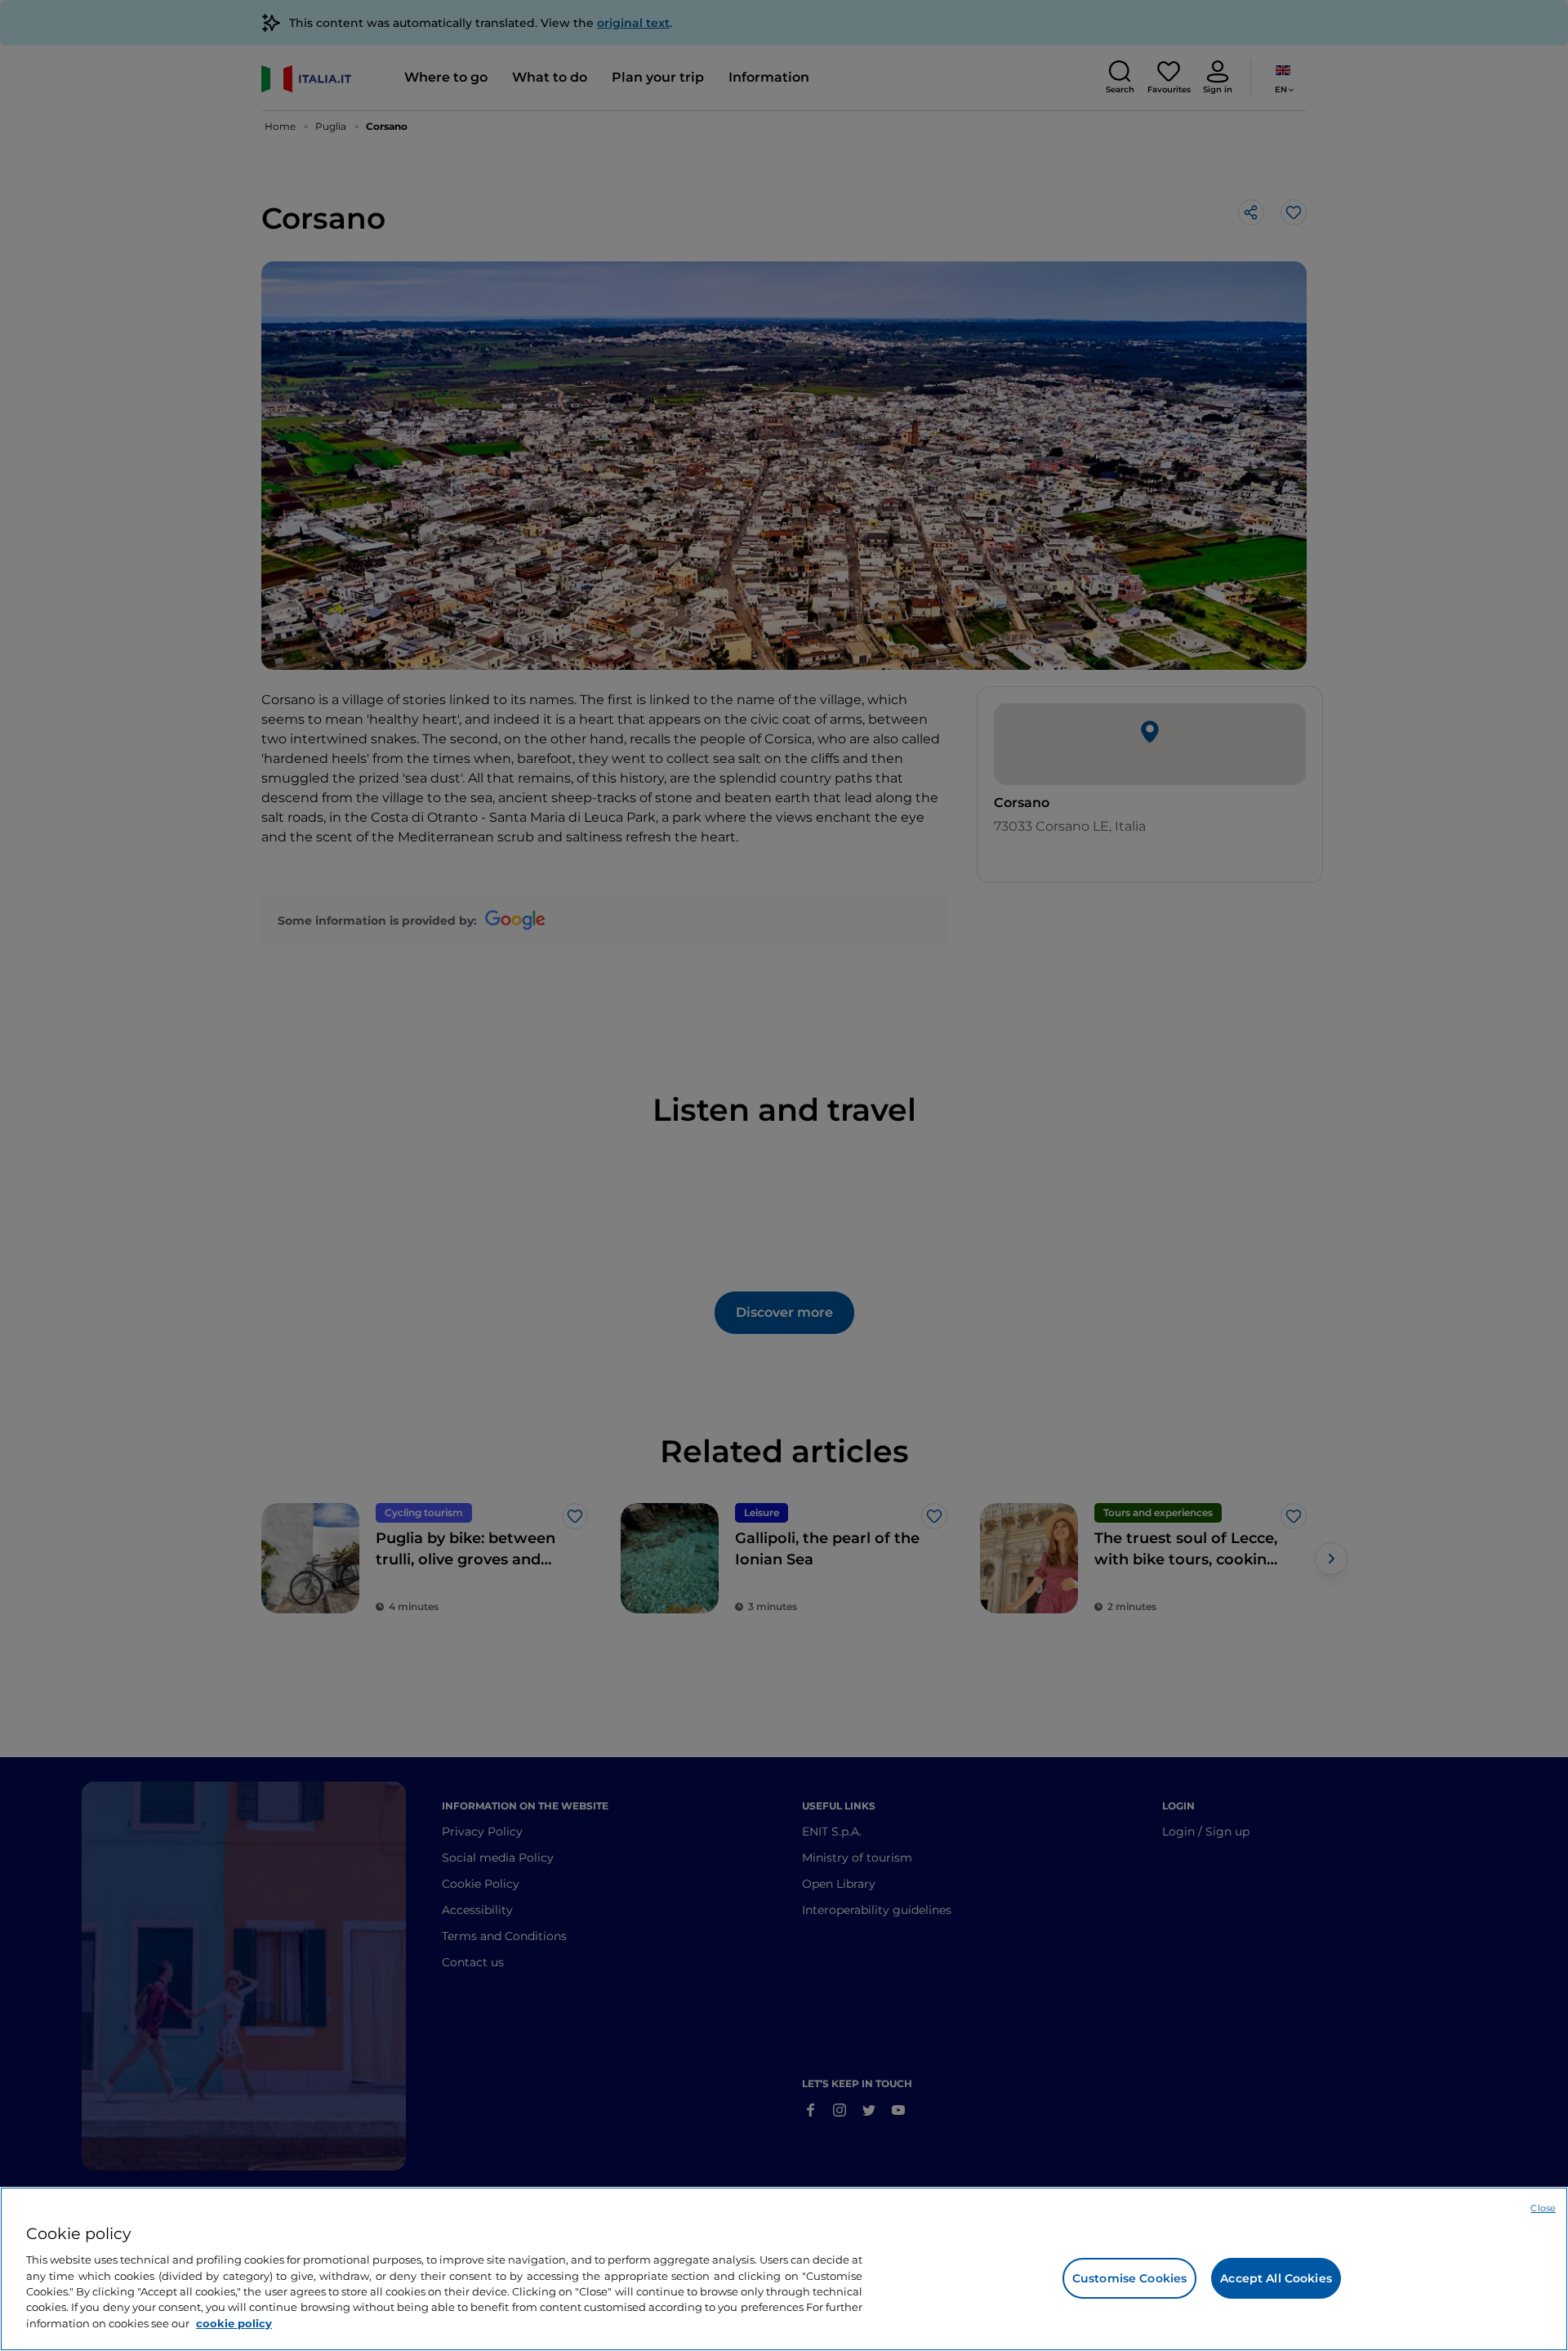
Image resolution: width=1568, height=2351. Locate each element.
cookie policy (234, 2323)
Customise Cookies (1129, 2278)
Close (1543, 2208)
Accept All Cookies (1276, 2278)
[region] (784, 2269)
